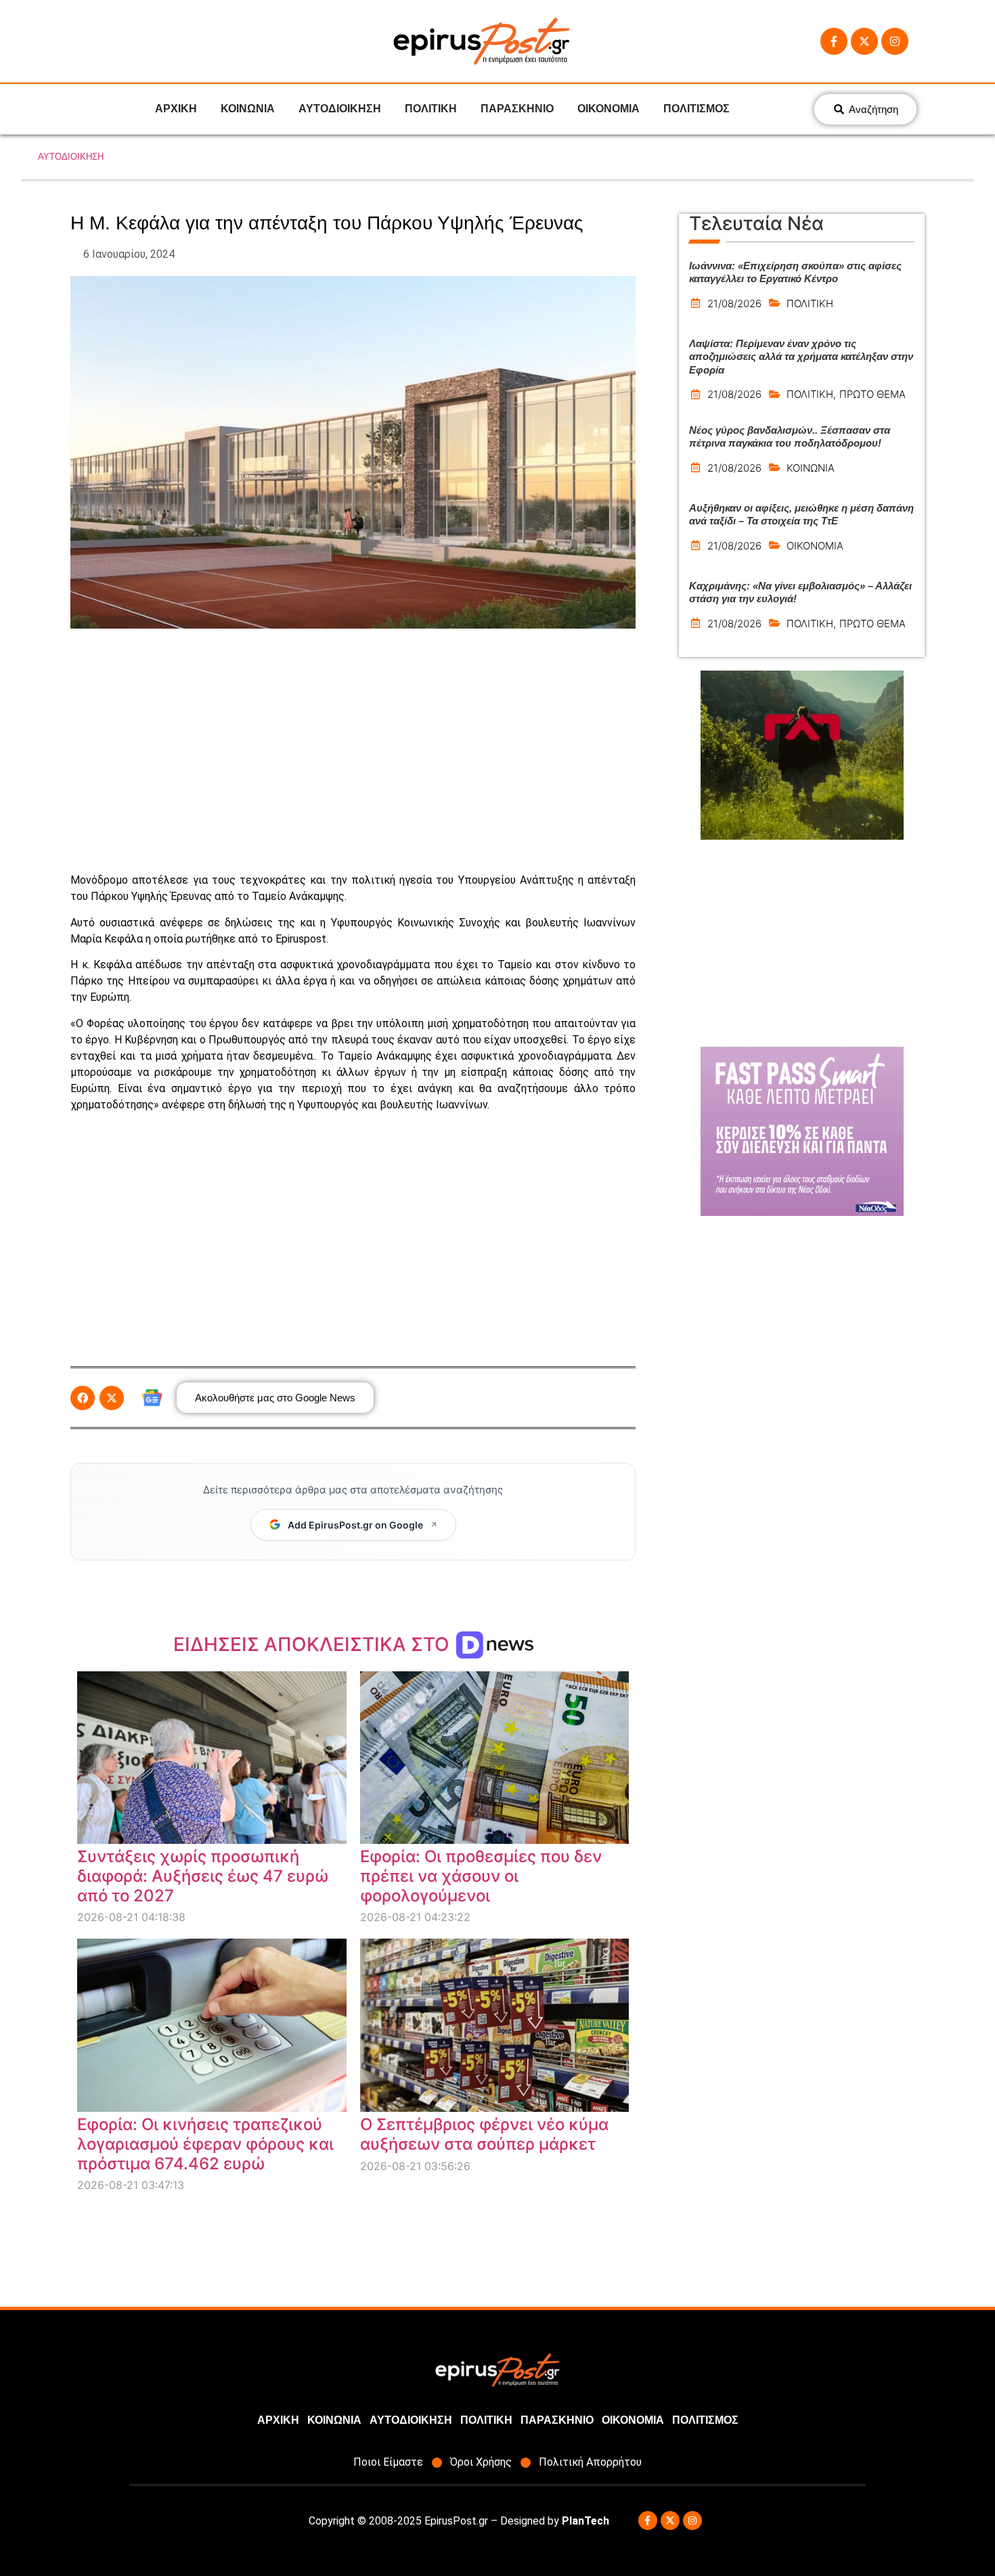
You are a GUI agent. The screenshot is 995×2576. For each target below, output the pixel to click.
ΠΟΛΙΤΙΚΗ (431, 109)
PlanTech (585, 2521)
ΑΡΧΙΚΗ (176, 109)
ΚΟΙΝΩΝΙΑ (248, 109)
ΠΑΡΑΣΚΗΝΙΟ (517, 109)
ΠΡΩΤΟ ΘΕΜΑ (872, 394)
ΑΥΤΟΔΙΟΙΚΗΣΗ (340, 109)
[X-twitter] (864, 41)
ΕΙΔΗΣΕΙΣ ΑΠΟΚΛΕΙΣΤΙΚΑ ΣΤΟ (314, 1644)
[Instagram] (895, 41)
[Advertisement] (353, 750)
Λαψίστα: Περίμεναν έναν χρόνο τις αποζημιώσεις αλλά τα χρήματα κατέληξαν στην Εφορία (801, 357)
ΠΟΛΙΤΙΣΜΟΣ (696, 109)
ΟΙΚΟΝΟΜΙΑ (609, 109)
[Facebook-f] (834, 41)
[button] (83, 1398)
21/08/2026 (734, 303)
